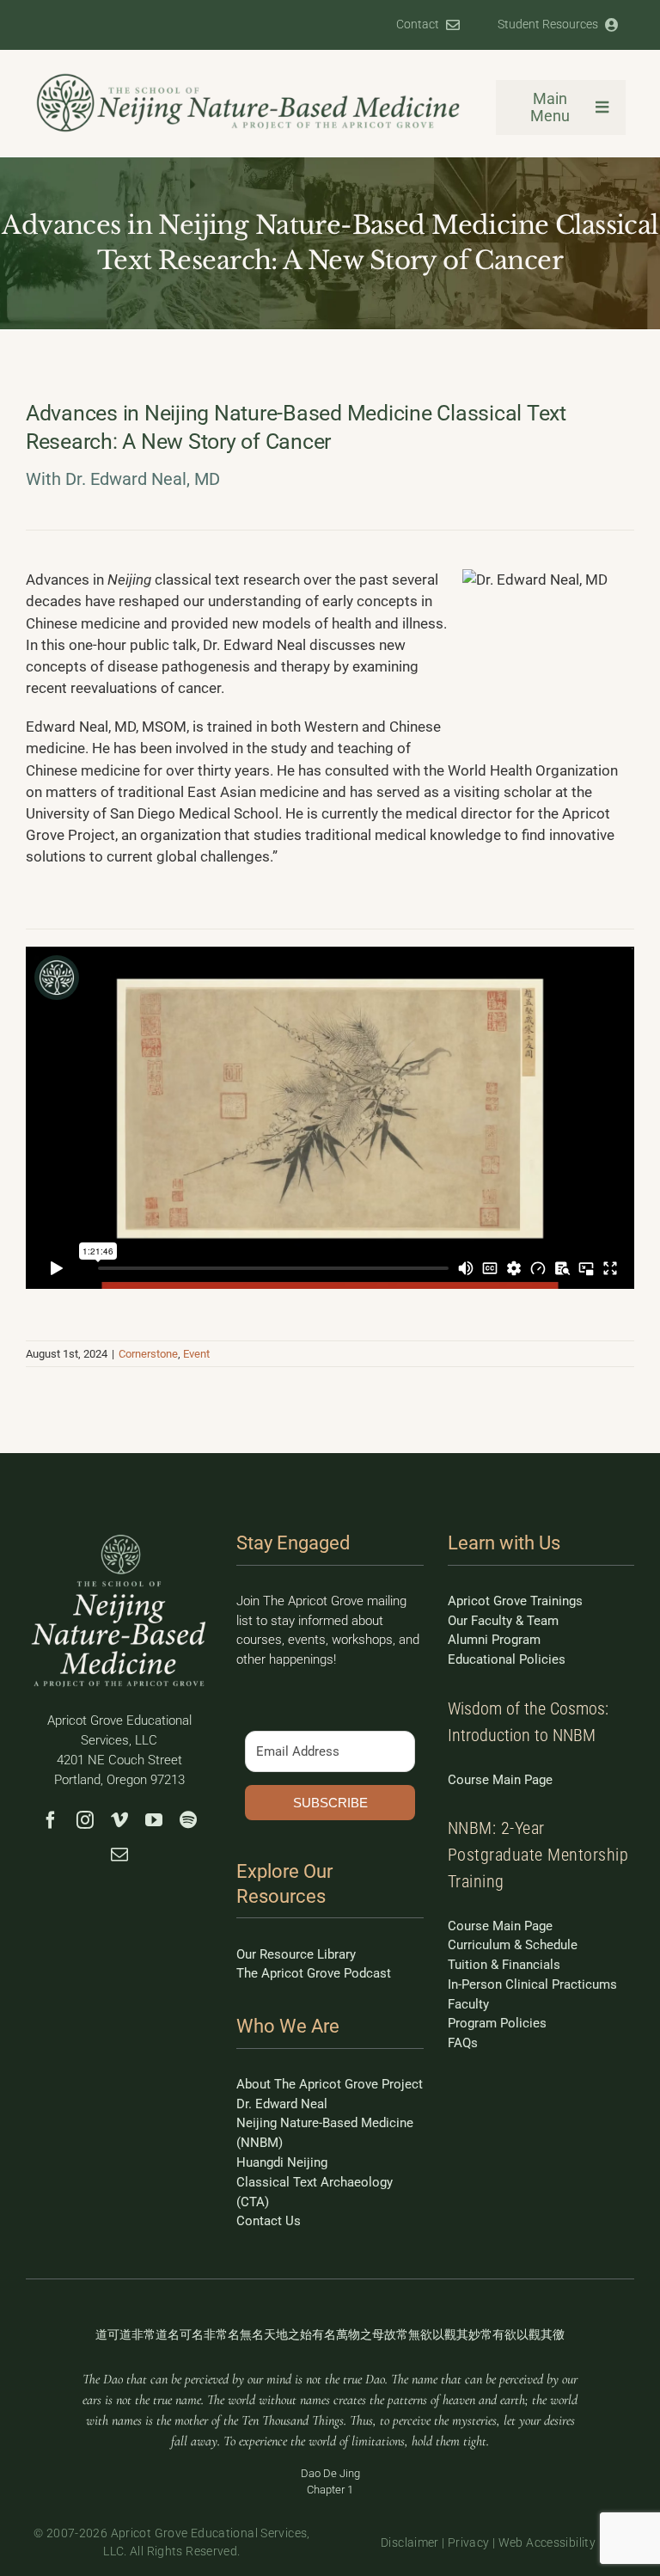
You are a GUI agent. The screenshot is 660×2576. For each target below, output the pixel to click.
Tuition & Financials (504, 1965)
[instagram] (85, 1820)
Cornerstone (148, 1354)
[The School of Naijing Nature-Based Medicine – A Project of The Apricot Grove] (119, 1537)
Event (196, 1354)
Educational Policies (507, 1659)
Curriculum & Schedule (513, 1945)
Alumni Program (494, 1640)
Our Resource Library (296, 1954)
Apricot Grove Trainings (515, 1601)
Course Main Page (500, 1780)
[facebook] (51, 1820)
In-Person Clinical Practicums (532, 1984)
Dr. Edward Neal (282, 2104)
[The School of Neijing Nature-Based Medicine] (249, 78)
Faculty (468, 2004)
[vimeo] (119, 1820)
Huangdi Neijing (282, 2162)
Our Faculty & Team (503, 1621)
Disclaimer (410, 2542)
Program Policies (497, 2023)
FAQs (463, 2043)
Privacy (469, 2542)
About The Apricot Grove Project (330, 2084)
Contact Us (269, 2221)
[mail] (119, 1855)
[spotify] (188, 1820)
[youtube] (154, 1820)
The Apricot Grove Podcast (314, 1973)
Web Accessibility (547, 2542)
